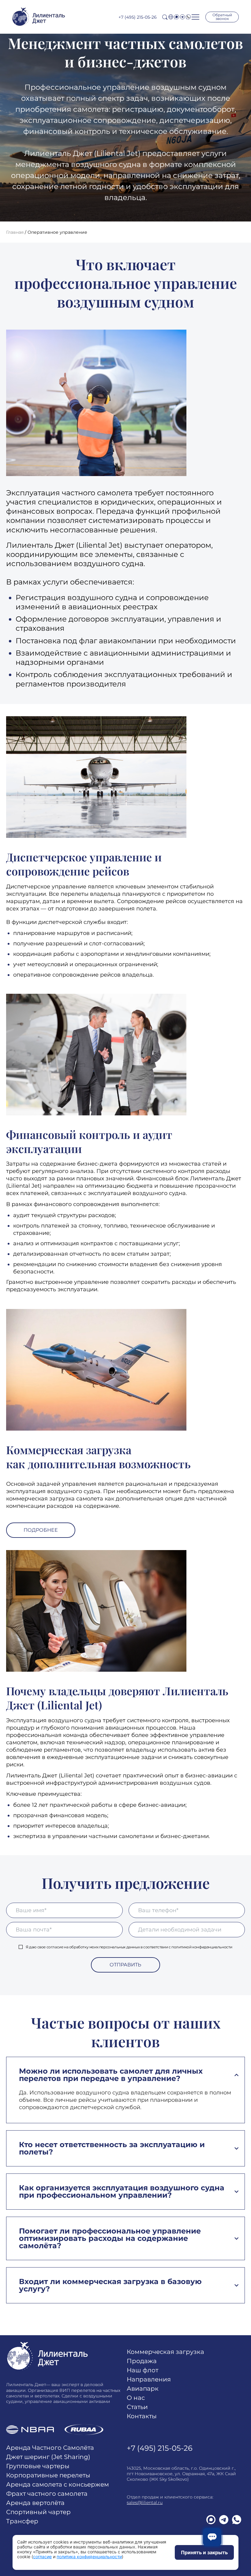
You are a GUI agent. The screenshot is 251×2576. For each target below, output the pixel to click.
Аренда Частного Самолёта (50, 2448)
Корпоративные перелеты (48, 2475)
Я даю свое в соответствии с (129, 1947)
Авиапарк (143, 2389)
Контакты (142, 2416)
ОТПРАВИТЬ (125, 1965)
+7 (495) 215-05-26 (138, 17)
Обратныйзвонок (222, 17)
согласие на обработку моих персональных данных (93, 1947)
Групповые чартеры (38, 2466)
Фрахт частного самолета (47, 2494)
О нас (136, 2398)
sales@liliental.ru (145, 2502)
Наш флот (142, 2370)
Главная (15, 232)
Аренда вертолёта (35, 2503)
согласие (42, 2557)
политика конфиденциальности (89, 2557)
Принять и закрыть (204, 2552)
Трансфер (22, 2521)
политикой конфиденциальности (202, 1947)
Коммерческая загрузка (165, 2352)
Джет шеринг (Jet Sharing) (48, 2457)
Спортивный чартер (38, 2512)
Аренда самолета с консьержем (58, 2484)
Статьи (137, 2407)
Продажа (142, 2361)
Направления (149, 2379)
